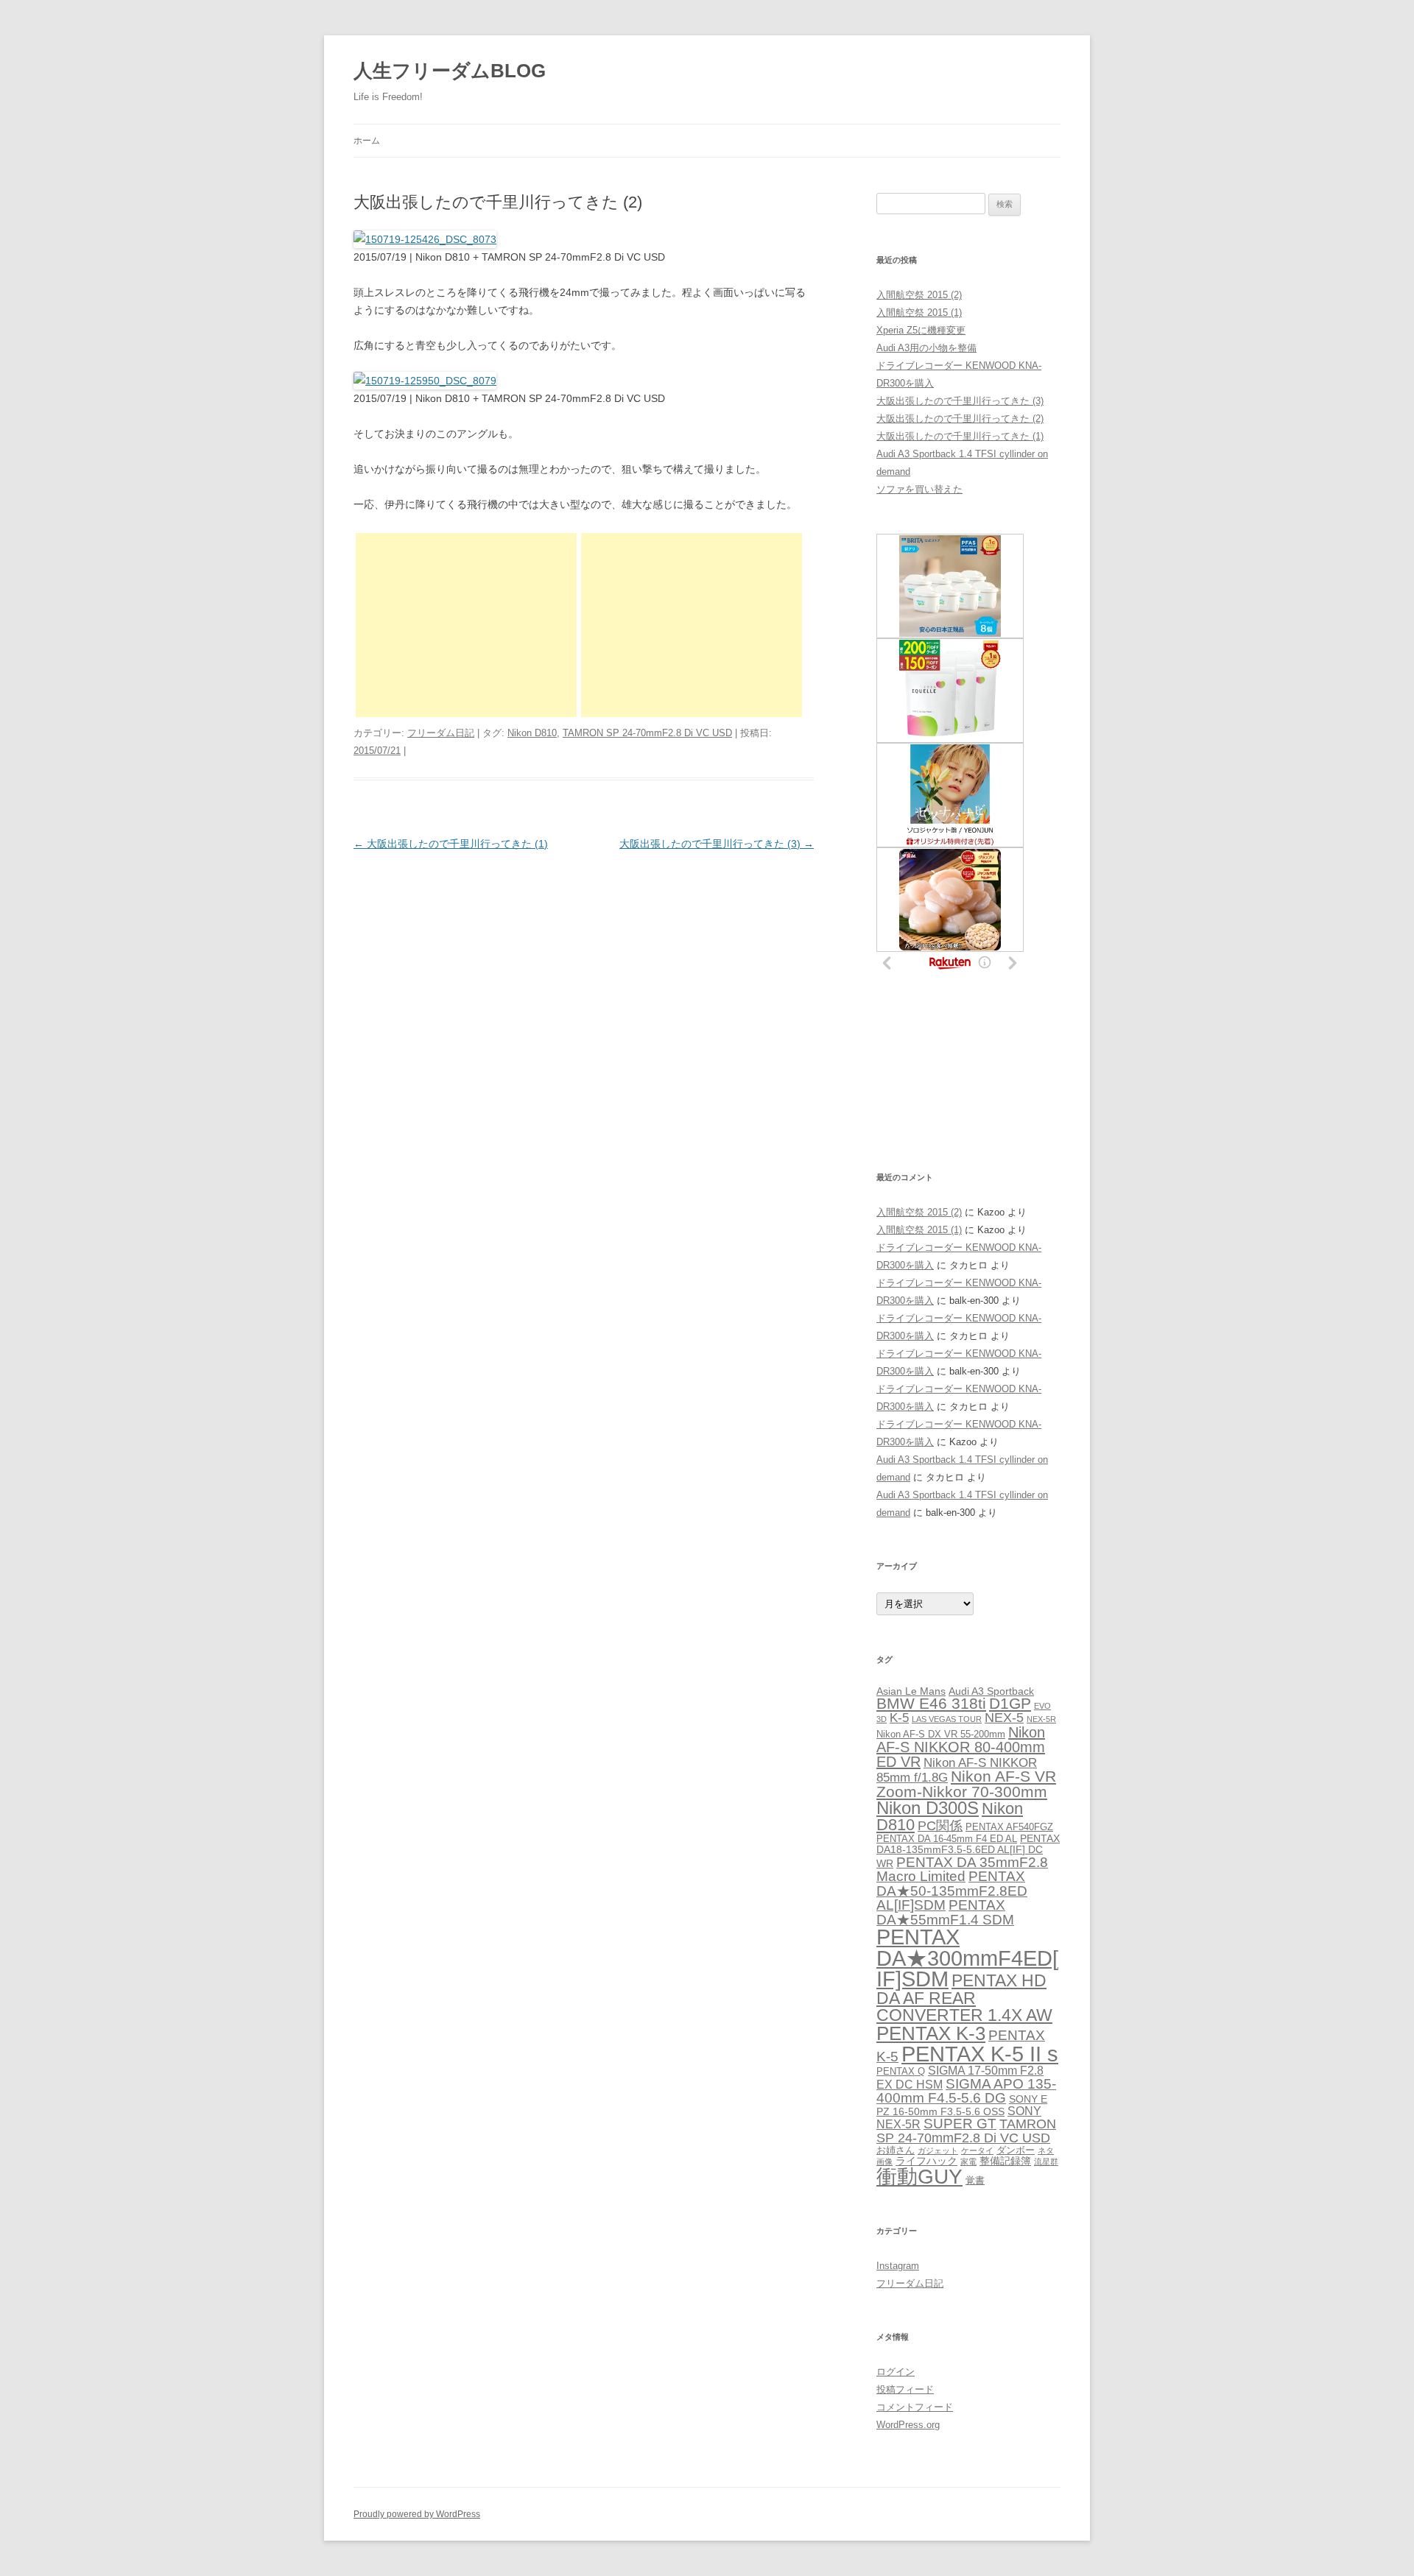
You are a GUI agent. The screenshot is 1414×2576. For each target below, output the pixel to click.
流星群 (1046, 2162)
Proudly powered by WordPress (417, 2514)
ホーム (367, 141)
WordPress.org (908, 2425)
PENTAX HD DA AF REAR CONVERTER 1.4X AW (964, 1998)
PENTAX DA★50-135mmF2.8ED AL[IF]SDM (952, 1890)
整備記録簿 (1005, 2161)
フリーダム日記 (441, 733)
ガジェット (938, 2150)
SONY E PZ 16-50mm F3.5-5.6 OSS (962, 2105)
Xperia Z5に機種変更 (921, 330)
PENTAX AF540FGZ (1009, 1827)
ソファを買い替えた (919, 489)
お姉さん (896, 2150)
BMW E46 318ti (931, 1703)
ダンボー (1016, 2150)
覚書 (975, 2180)
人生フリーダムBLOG (450, 71)
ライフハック (926, 2161)
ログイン (896, 2372)
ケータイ (977, 2150)
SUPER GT (960, 2123)
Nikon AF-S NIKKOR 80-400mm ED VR (961, 1747)
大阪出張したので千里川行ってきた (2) (960, 419)
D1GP (1010, 1703)
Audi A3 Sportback (991, 1691)
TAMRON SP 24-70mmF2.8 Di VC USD (647, 733)
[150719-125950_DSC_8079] (425, 381)
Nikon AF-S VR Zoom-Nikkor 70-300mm (966, 1784)
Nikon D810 (532, 733)
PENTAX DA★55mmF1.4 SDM (945, 1912)
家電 (968, 2162)
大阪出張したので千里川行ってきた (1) (451, 844)
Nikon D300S (928, 1808)
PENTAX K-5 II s (980, 2054)
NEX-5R (1041, 1719)
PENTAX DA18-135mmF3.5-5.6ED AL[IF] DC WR (968, 1850)
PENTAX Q (901, 2071)
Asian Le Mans (911, 1691)
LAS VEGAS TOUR (947, 1719)
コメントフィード (915, 2407)
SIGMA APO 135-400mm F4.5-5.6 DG (966, 2091)
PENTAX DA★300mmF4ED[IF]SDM (967, 1958)
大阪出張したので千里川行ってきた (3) (717, 844)
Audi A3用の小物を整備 (926, 348)
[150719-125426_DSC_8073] (425, 239)
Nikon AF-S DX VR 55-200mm (941, 1734)
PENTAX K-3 (931, 2033)
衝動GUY (919, 2177)
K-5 (899, 1718)
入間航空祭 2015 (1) (919, 313)
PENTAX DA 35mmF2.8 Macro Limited (962, 1869)
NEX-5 (1004, 1718)
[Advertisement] (466, 625)
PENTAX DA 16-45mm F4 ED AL (947, 1839)
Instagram (898, 2266)
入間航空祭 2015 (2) (919, 295)
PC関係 (940, 1825)
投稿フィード (905, 2389)
